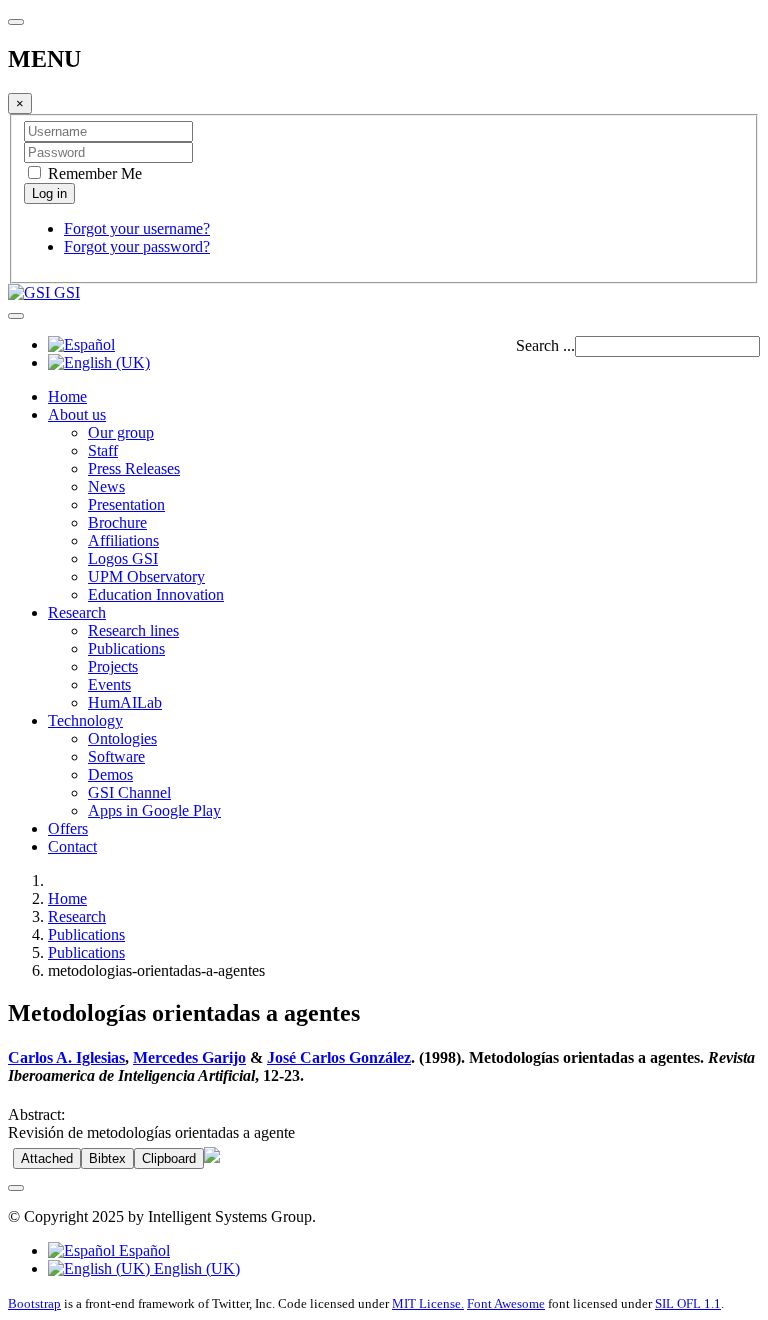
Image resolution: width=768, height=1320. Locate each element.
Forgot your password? (137, 246)
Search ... (545, 345)
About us (77, 414)
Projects (113, 666)
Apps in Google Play (154, 810)
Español (142, 1250)
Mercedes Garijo (189, 1057)
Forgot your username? (137, 228)
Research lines (133, 630)
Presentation (126, 504)
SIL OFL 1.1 (688, 1303)
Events (109, 684)
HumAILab (125, 702)
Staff (103, 450)
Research (77, 612)
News (106, 486)
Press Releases (134, 468)
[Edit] (212, 1157)
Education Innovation (156, 594)
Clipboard (169, 1158)
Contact (72, 846)
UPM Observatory (146, 576)
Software (116, 756)
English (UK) (195, 1268)
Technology (85, 720)
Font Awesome (506, 1303)
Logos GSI (123, 558)
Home (67, 396)
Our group (121, 432)
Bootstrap (34, 1303)
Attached (47, 1158)
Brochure (117, 522)
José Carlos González (339, 1057)
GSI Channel (129, 792)
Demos (110, 774)
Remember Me (93, 173)
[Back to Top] (16, 1188)
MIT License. (428, 1303)
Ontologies (122, 738)
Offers (68, 828)
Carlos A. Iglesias (66, 1057)
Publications (126, 648)
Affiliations (123, 540)
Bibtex (107, 1158)
